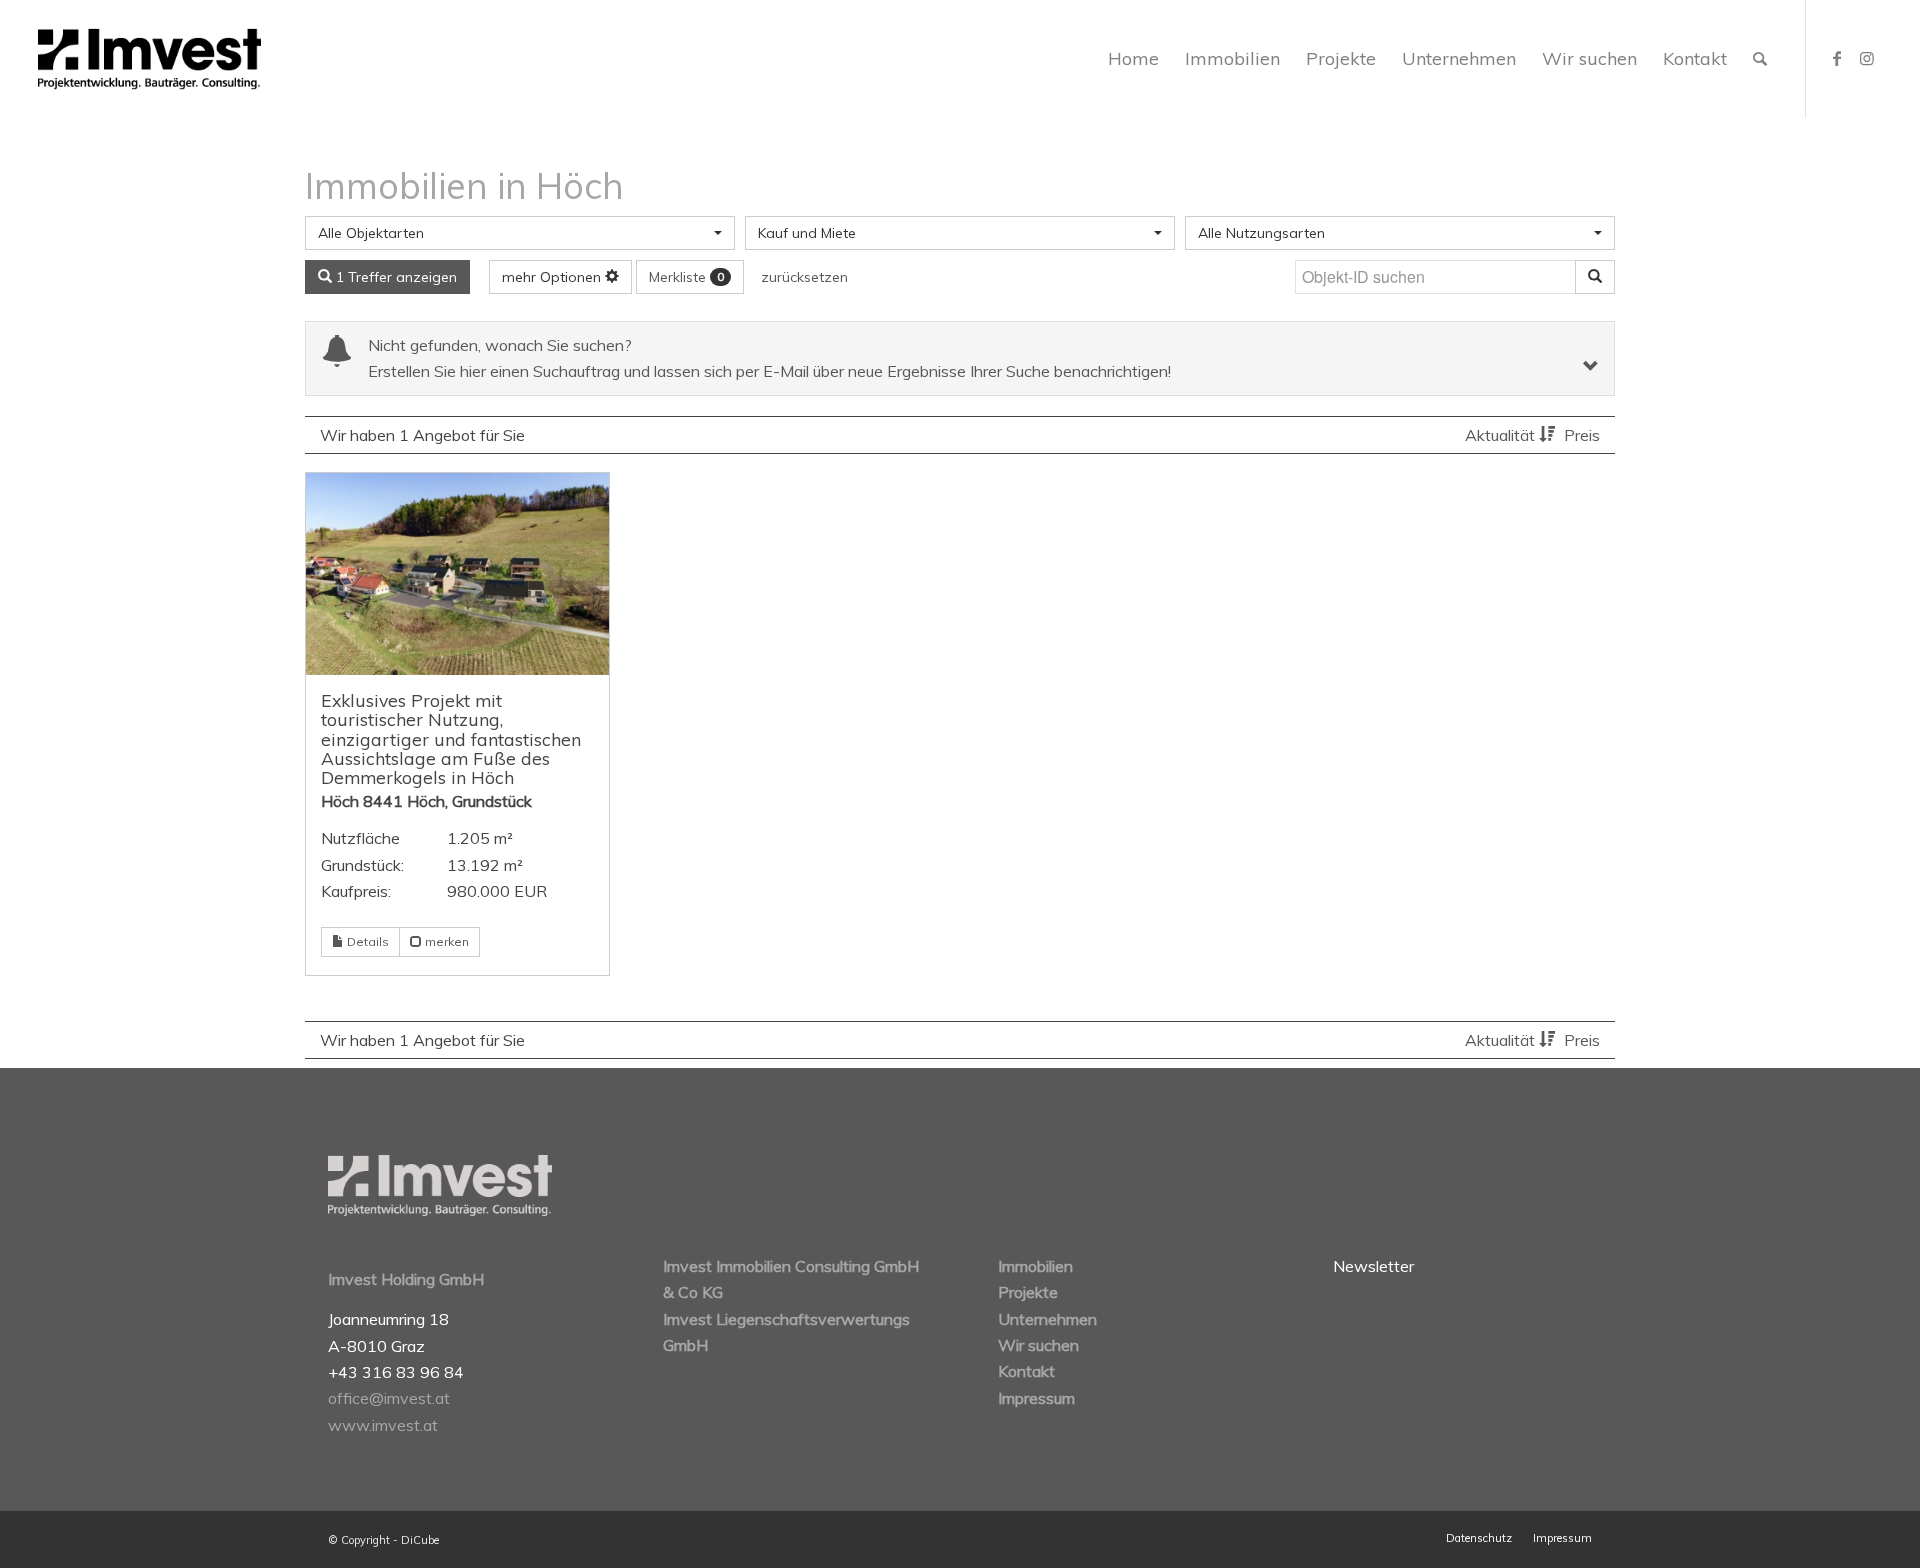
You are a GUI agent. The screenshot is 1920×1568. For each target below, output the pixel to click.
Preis (1582, 435)
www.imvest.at (383, 1425)
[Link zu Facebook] (1837, 58)
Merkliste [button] (686, 277)
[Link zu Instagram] (1867, 58)
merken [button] (445, 941)
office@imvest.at (389, 1398)
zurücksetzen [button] (804, 277)
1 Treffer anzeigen (394, 277)
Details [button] (366, 941)
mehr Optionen (553, 277)
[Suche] (1760, 59)
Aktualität (1502, 435)
